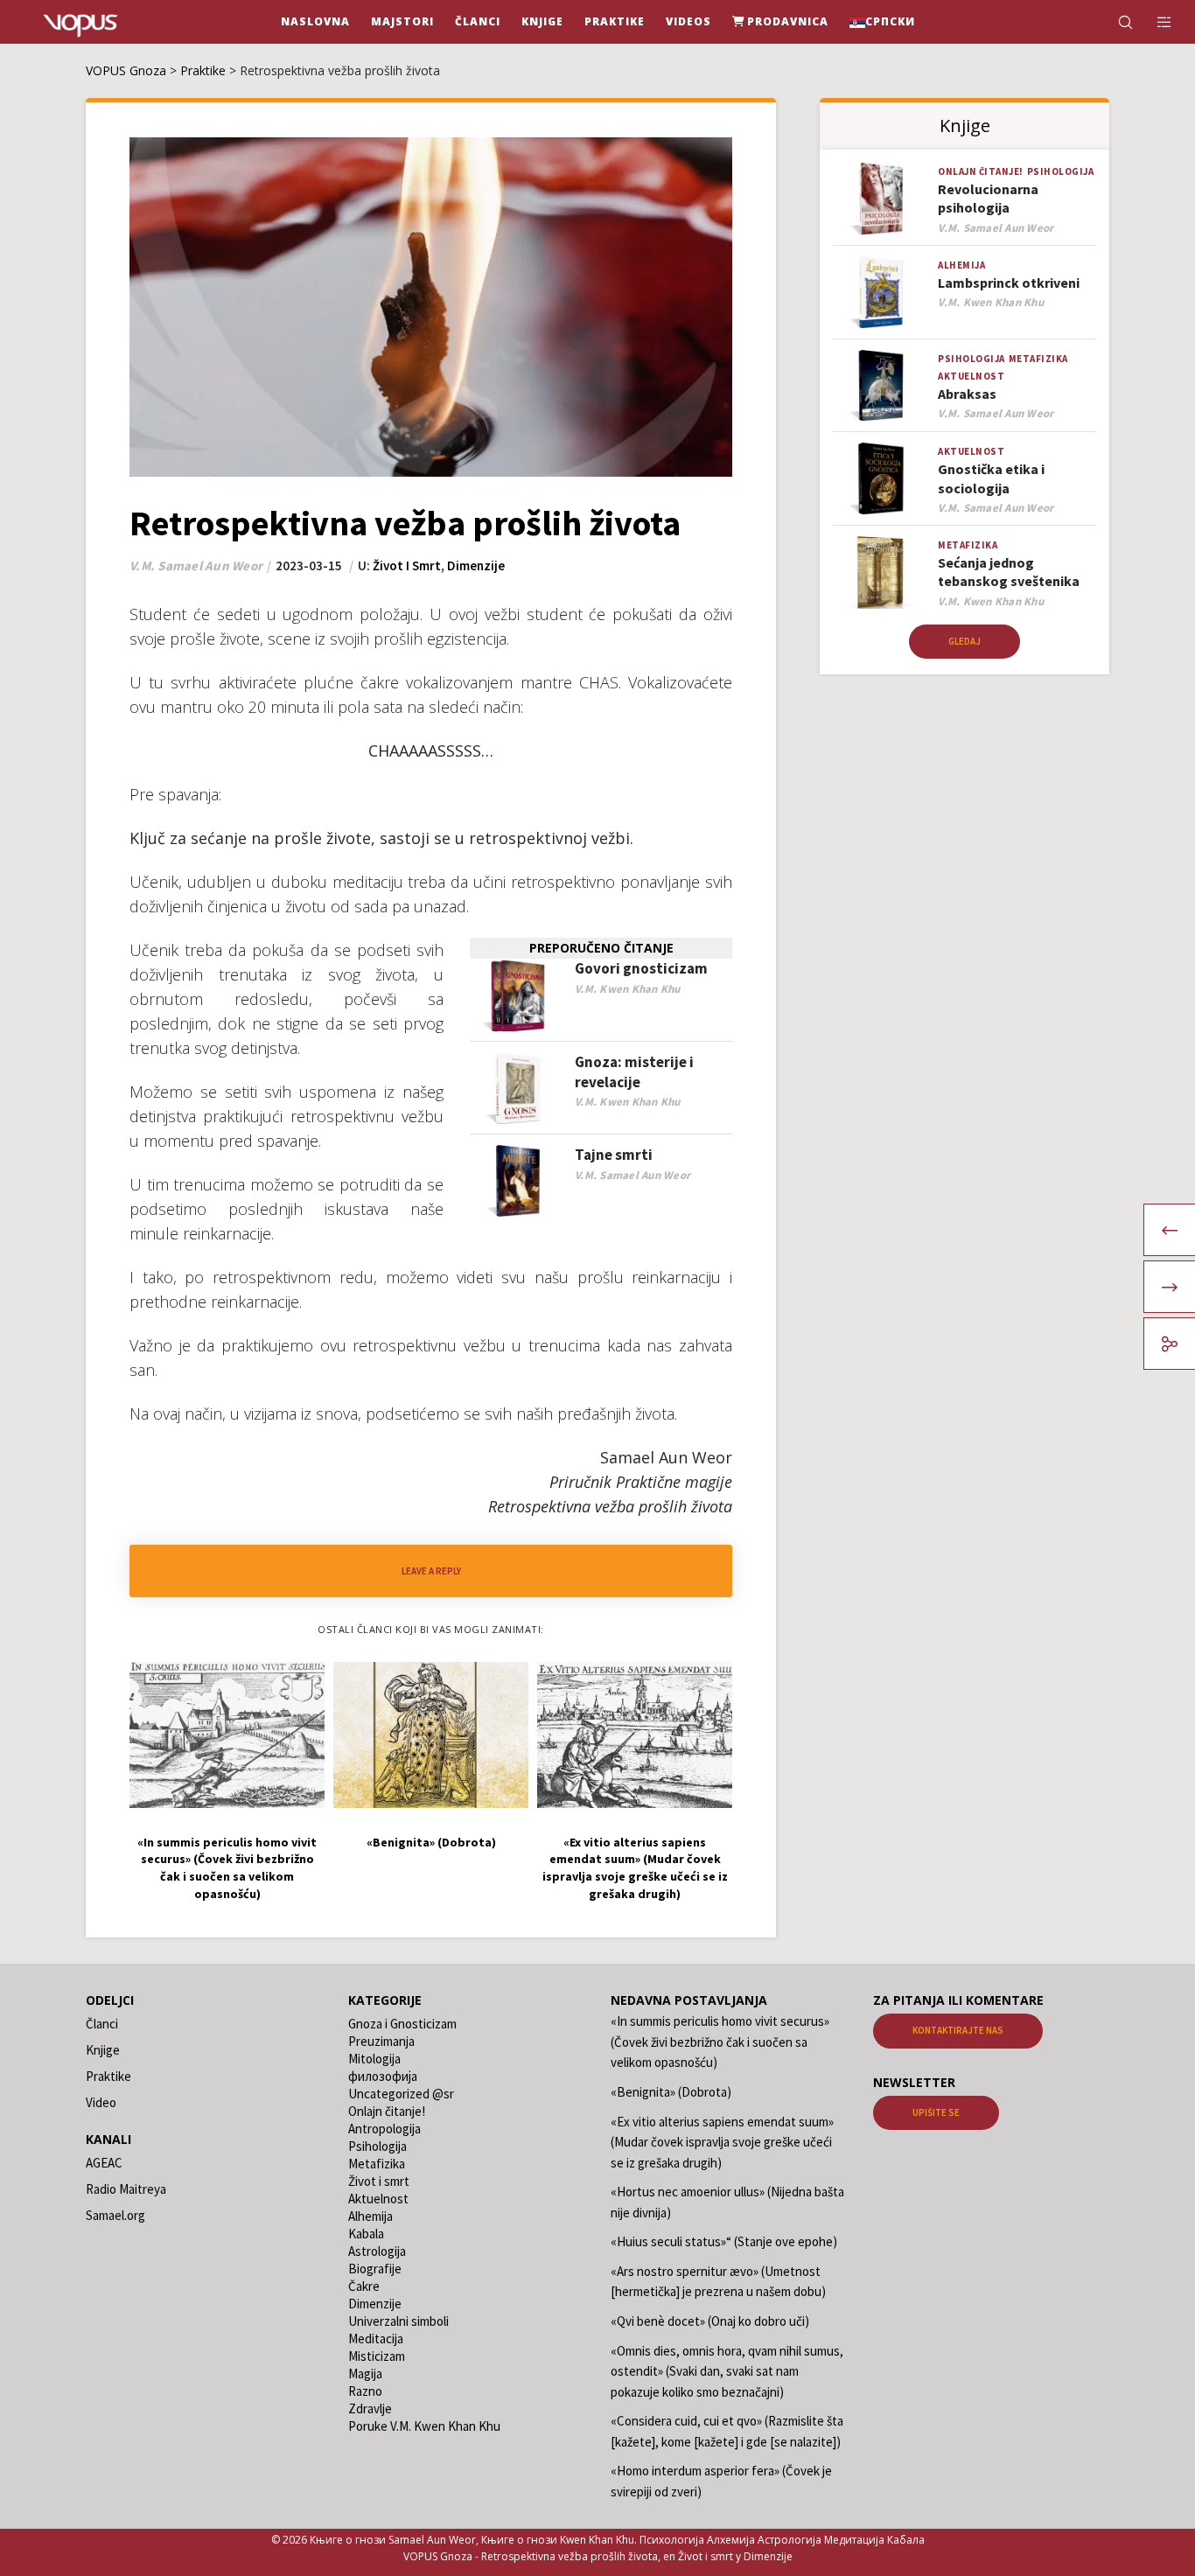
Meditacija (376, 2339)
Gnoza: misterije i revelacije (634, 1072)
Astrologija (377, 2251)
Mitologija (374, 2059)
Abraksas (967, 394)
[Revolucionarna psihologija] (881, 199)
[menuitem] (882, 22)
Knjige (103, 2050)
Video (101, 2102)
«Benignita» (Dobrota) (671, 2092)
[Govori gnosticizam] (518, 995)
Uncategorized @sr (401, 2094)
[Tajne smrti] (518, 1181)
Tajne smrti (614, 1155)
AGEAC (104, 2163)
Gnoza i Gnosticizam (402, 2024)
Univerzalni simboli (398, 2321)
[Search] (1114, 22)
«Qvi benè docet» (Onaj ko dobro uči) (710, 2321)
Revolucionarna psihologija (988, 198)
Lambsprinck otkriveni (1009, 283)
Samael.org (115, 2215)
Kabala (366, 2234)
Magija (365, 2374)
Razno (365, 2391)
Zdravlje (370, 2408)
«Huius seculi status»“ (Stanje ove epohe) (724, 2241)
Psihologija (1061, 171)
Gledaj (964, 641)
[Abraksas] (881, 386)
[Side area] (1153, 22)
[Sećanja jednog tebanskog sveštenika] (881, 572)
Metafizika (1038, 359)
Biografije (375, 2269)
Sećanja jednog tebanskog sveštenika (1009, 572)
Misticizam (377, 2356)
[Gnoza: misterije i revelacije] (518, 1089)
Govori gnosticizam (641, 968)
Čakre (364, 2286)
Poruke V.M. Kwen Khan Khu (424, 2426)
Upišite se (936, 2112)
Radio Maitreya (126, 2189)
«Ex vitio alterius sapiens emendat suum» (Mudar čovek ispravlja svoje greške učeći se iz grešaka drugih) (722, 2142)
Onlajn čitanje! (981, 171)
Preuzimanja (381, 2041)
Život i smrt (407, 565)
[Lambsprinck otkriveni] (881, 293)
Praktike (108, 2076)
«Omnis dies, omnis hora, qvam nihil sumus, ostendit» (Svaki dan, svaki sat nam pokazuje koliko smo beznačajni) (727, 2371)
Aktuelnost (971, 376)
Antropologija (384, 2129)
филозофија (383, 2076)
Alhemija (961, 265)
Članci (102, 2024)
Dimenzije (476, 565)
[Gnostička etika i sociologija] (881, 479)
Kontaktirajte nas (958, 2030)
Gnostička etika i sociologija (991, 478)
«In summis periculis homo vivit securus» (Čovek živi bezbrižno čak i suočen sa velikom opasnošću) (720, 2042)
